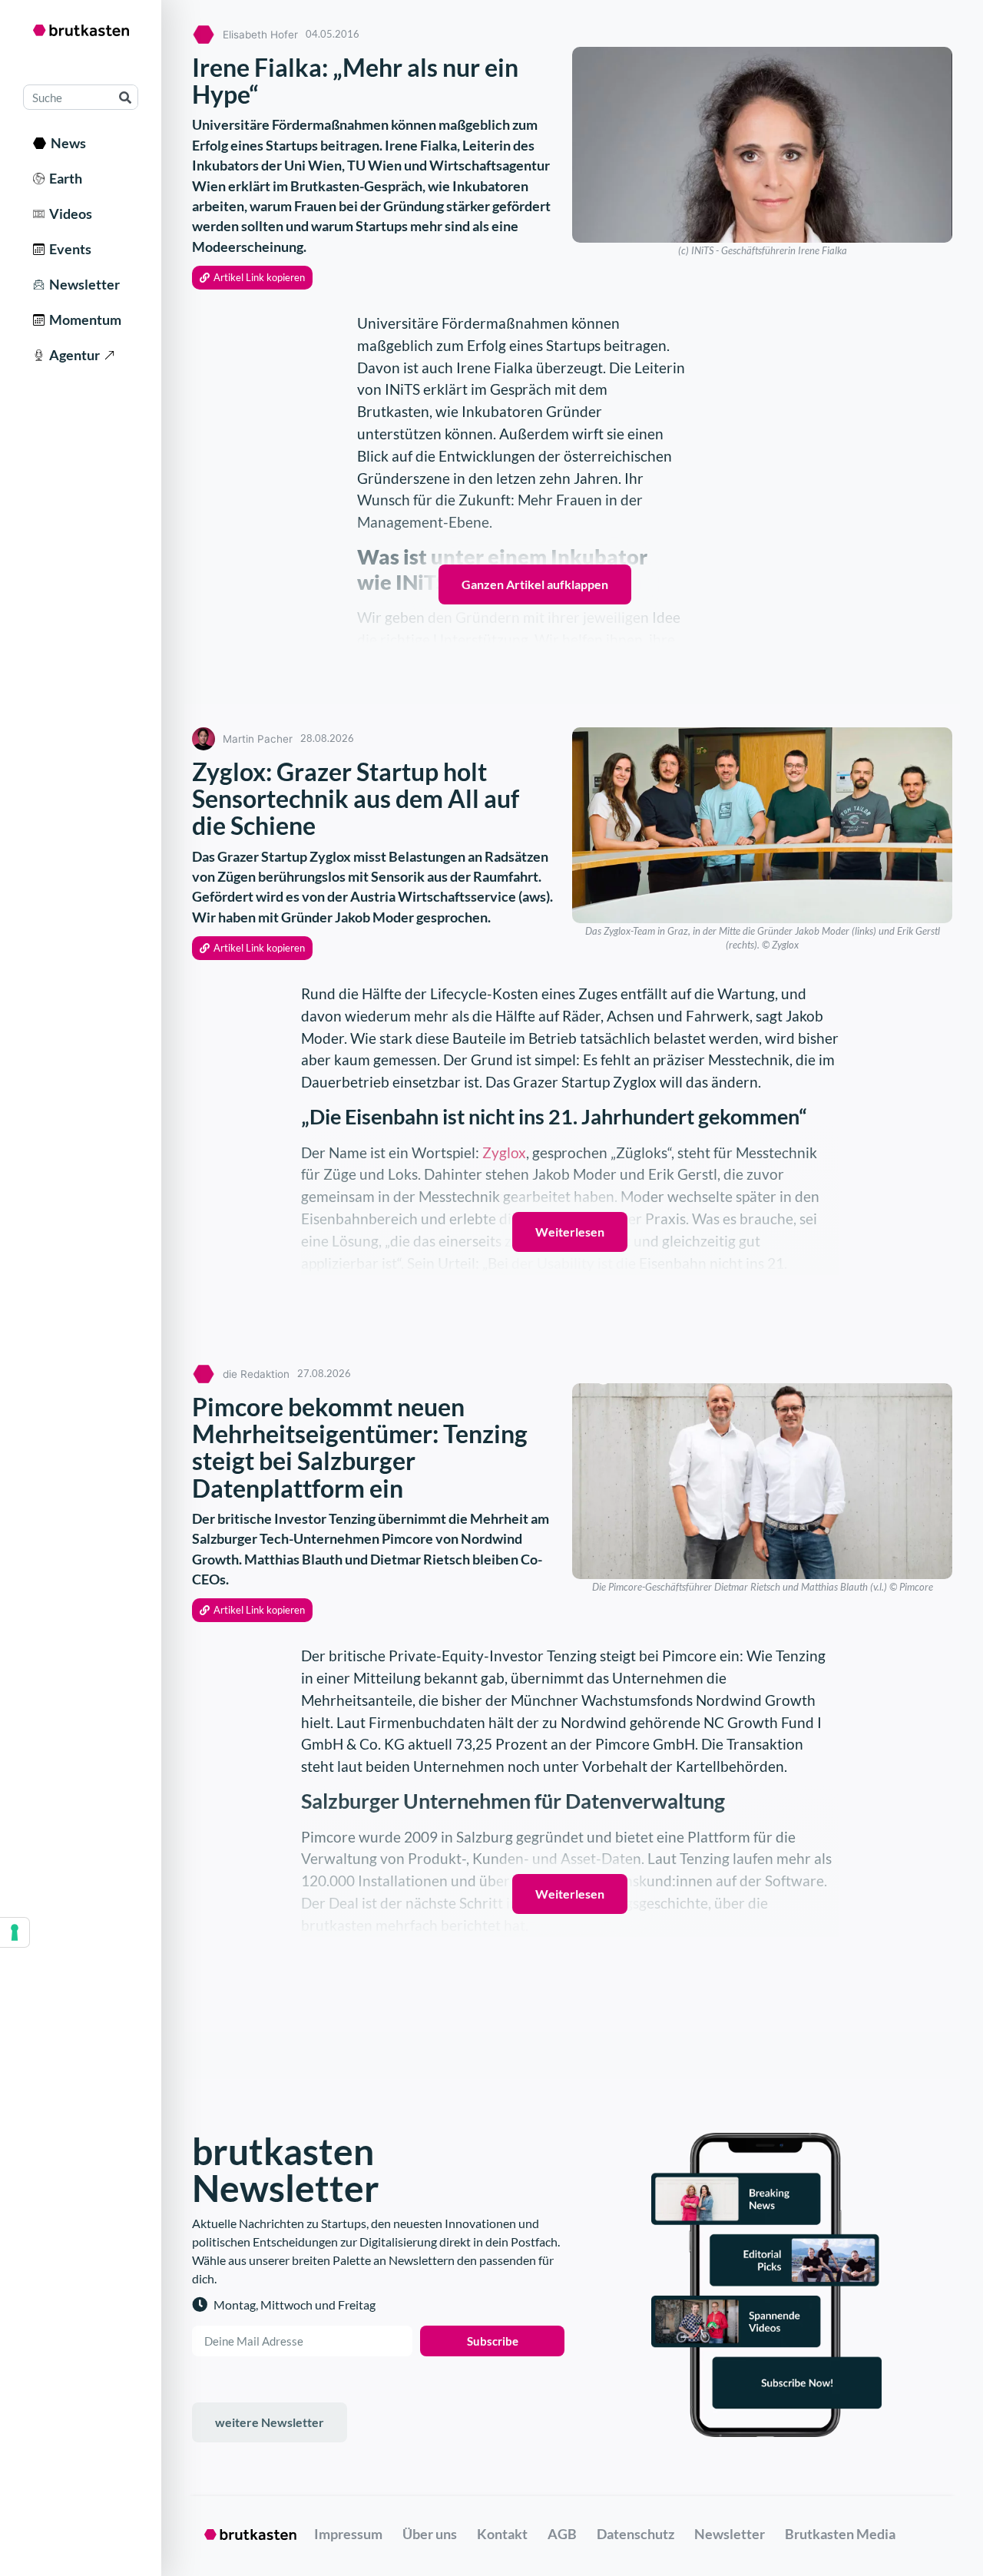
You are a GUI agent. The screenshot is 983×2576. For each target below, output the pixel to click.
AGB (562, 2534)
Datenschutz (635, 2534)
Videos (68, 214)
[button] (252, 278)
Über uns (430, 2534)
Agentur (72, 355)
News (66, 143)
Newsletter (82, 284)
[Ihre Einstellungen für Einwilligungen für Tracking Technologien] (15, 1932)
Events (68, 249)
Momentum (83, 320)
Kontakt (502, 2534)
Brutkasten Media (840, 2534)
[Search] (125, 97)
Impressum (348, 2534)
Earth (63, 178)
